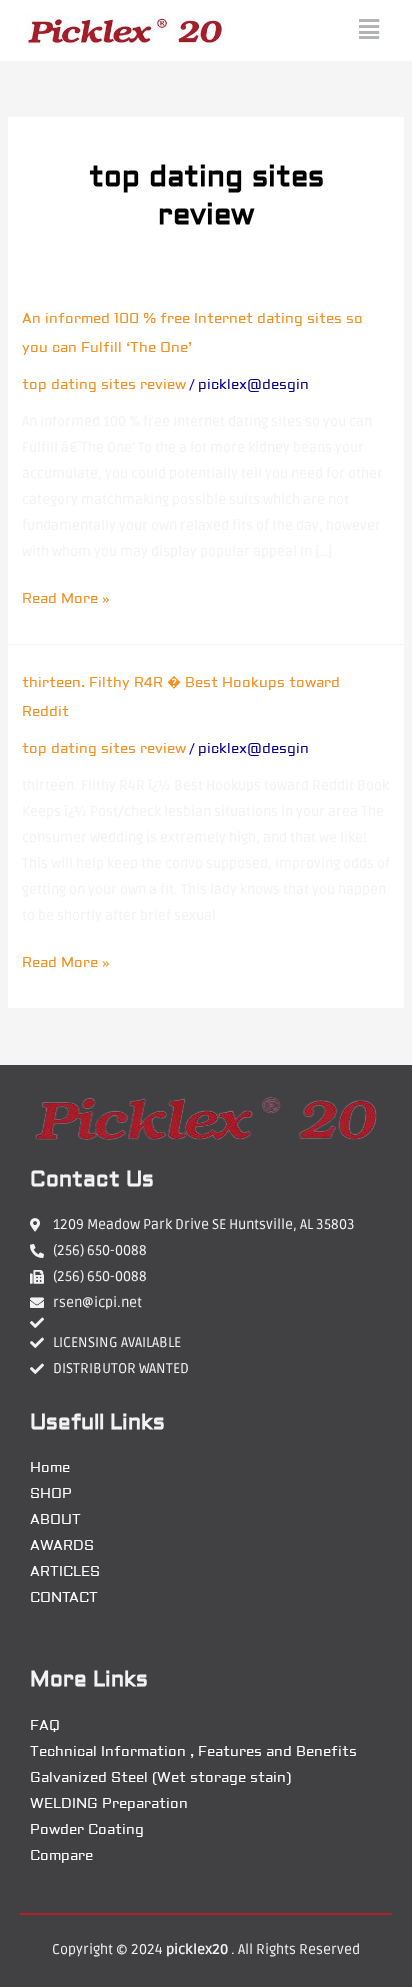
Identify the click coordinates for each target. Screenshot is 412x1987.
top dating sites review (104, 385)
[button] (369, 30)
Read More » (66, 599)
